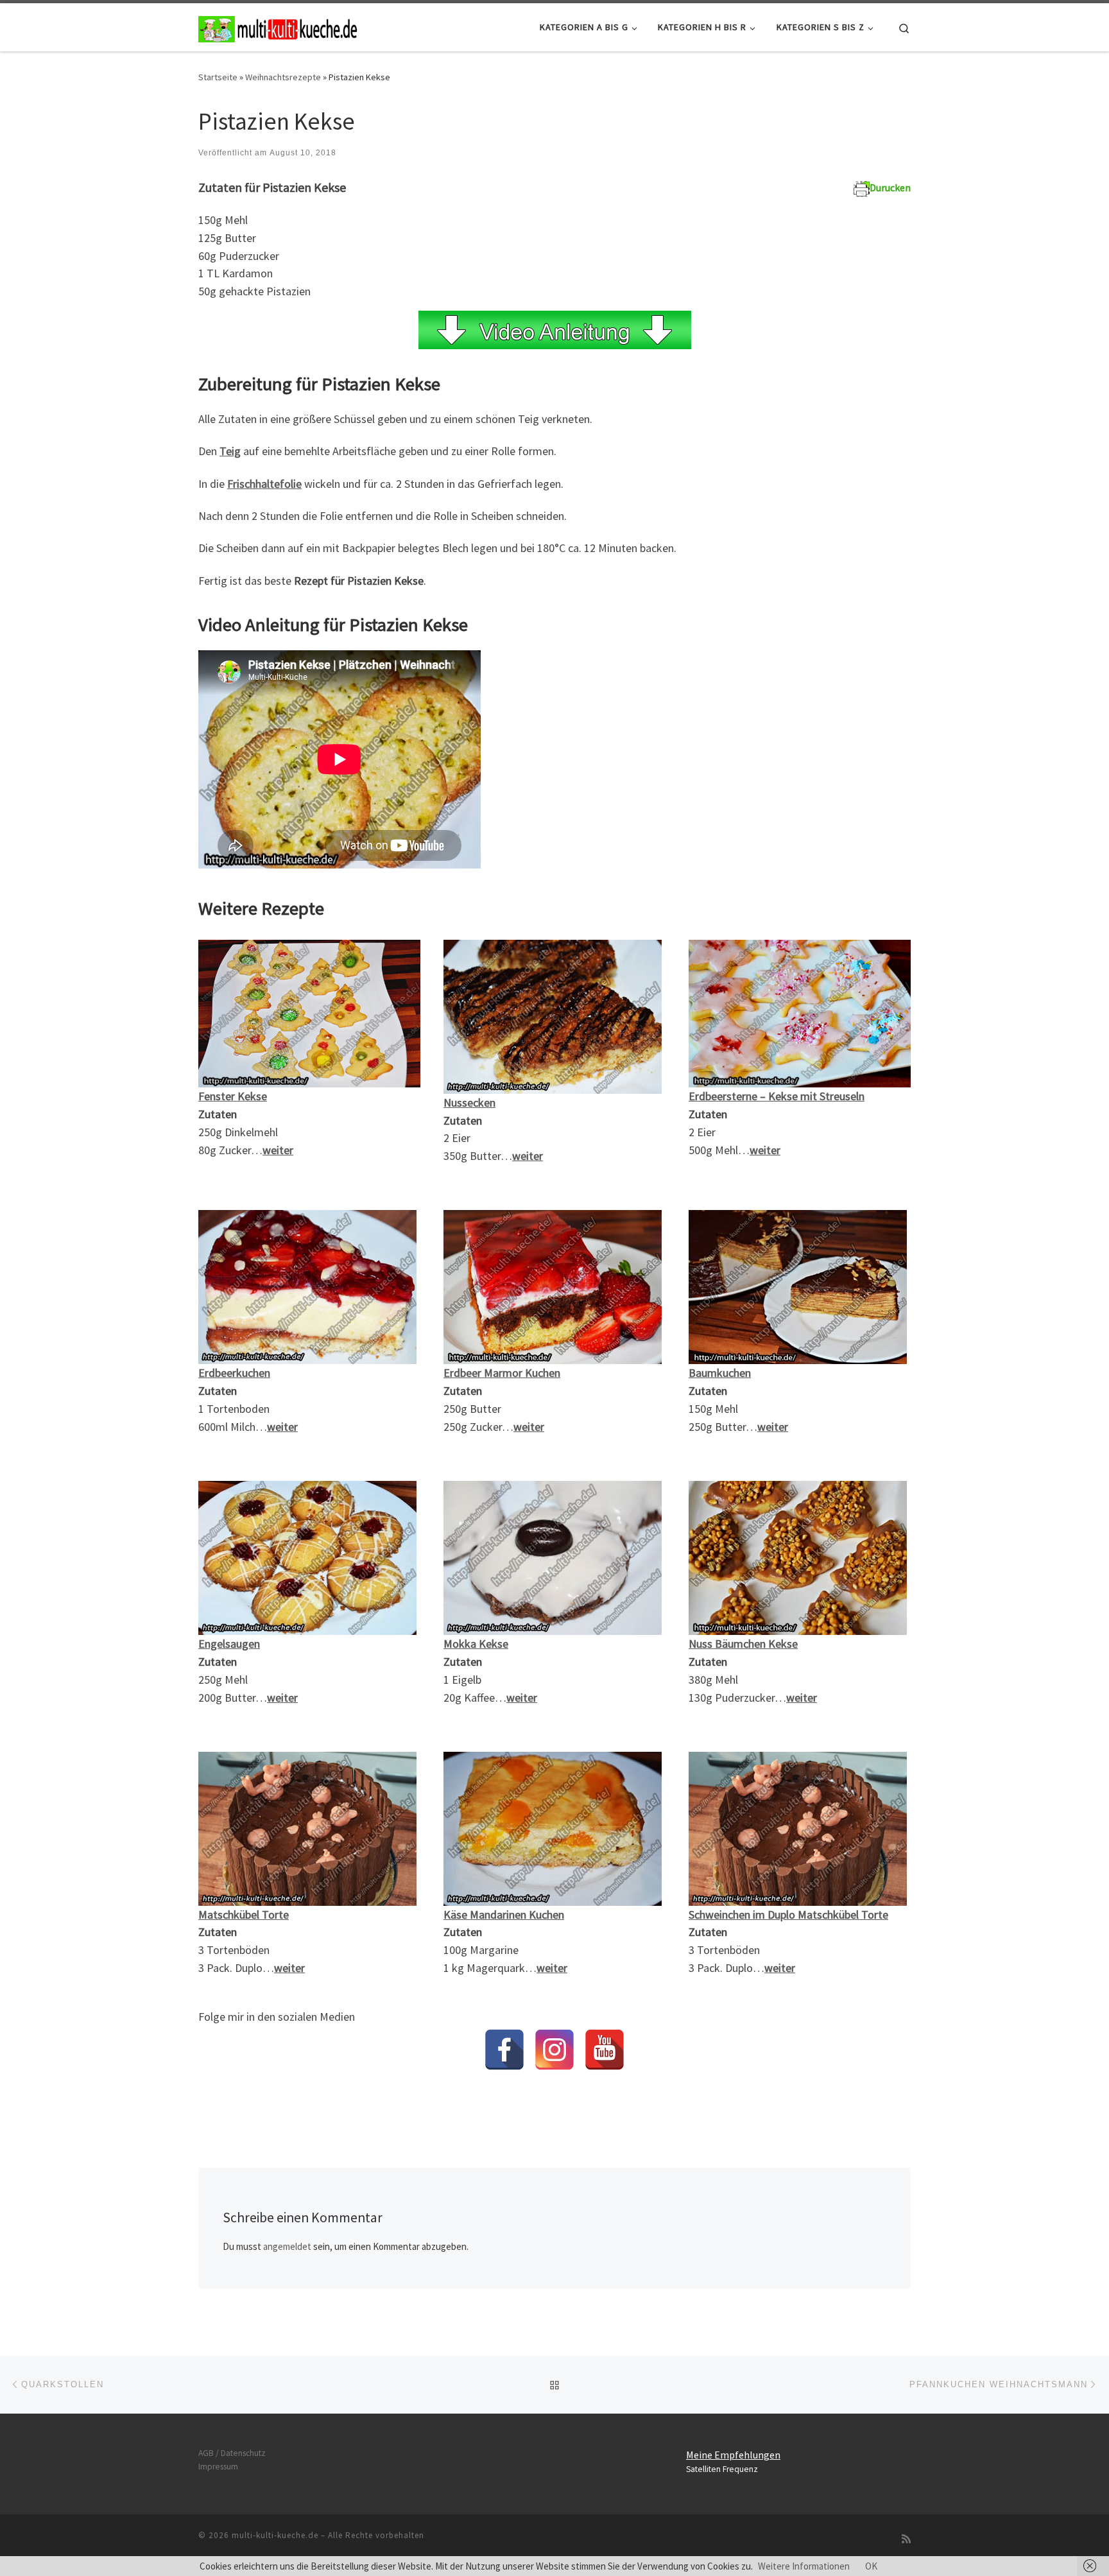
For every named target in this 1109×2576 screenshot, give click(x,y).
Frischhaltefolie (264, 484)
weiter (802, 1698)
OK (871, 2566)
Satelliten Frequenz (722, 2469)
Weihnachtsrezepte (283, 77)
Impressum (218, 2467)
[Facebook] (504, 2050)
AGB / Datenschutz (232, 2453)
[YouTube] (605, 2050)
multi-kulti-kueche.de (275, 2535)
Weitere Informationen (804, 2566)
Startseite (218, 77)
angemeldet (287, 2246)
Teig (230, 451)
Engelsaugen (229, 1644)
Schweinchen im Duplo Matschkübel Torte (788, 1915)
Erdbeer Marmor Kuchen (502, 1373)
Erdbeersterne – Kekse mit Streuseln (777, 1096)
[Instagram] (554, 2050)
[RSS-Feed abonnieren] (906, 2539)
